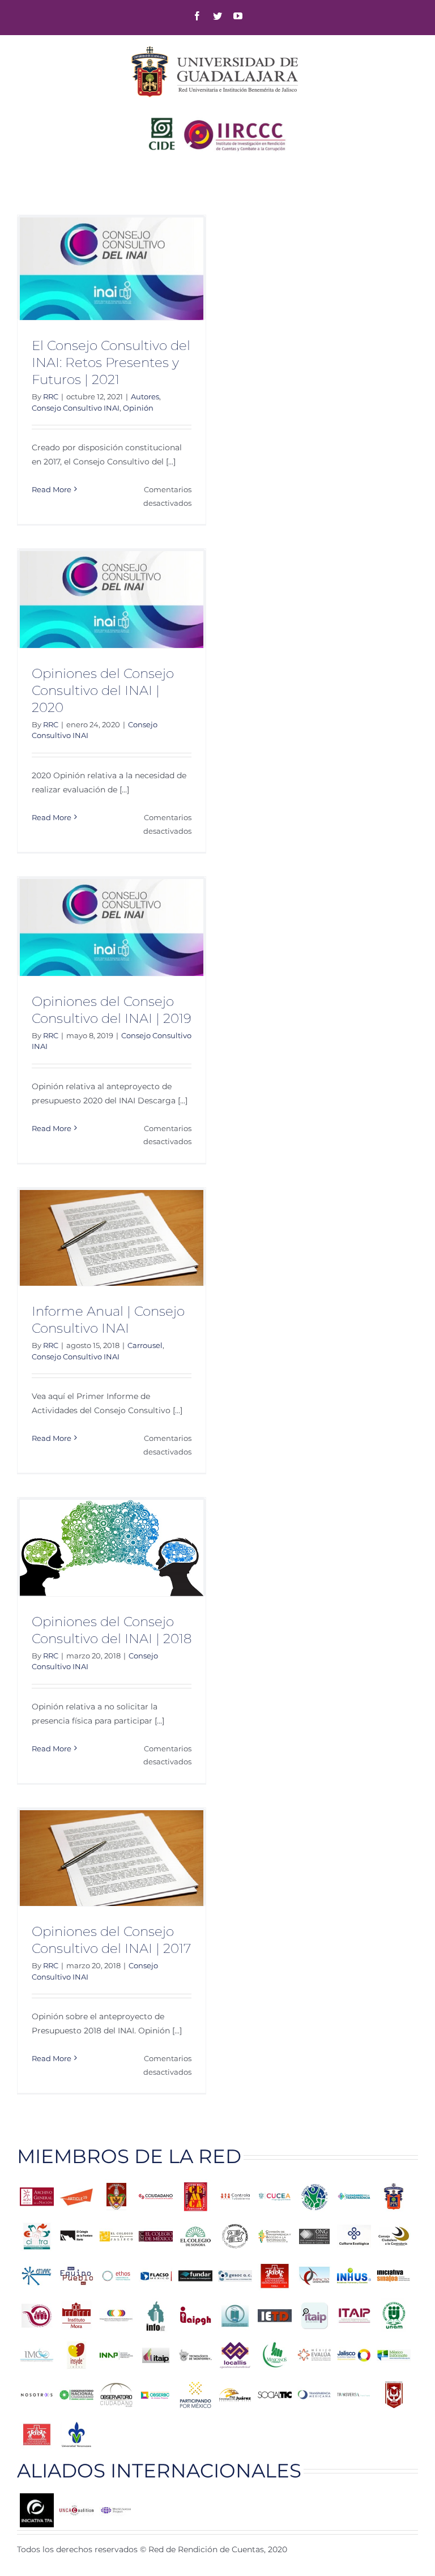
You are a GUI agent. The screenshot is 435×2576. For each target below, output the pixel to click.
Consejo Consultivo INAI (76, 408)
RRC (51, 396)
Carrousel (145, 1345)
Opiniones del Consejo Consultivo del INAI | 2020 (103, 690)
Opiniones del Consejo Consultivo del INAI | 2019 (112, 1010)
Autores (145, 396)
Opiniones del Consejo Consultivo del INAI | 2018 (112, 1630)
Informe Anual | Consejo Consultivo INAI (108, 1320)
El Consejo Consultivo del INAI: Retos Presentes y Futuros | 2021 (111, 362)
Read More (52, 489)
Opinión (138, 408)
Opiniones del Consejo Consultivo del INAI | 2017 (111, 1940)
